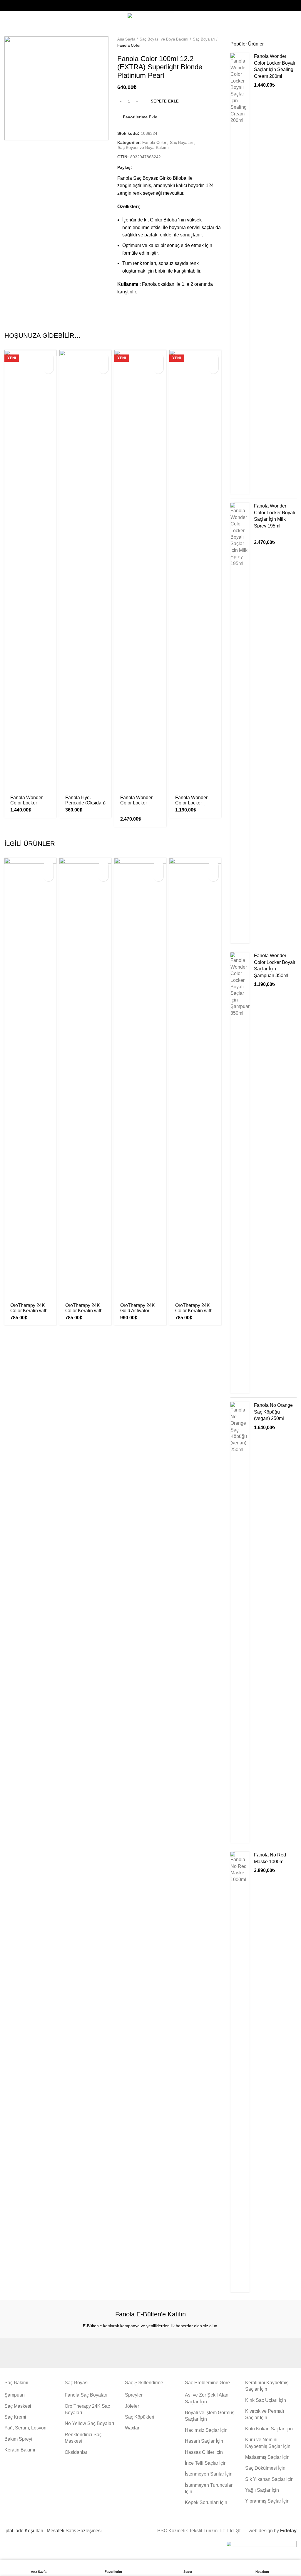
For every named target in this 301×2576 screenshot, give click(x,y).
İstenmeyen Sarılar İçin (209, 2474)
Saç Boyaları (204, 39)
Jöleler (132, 2406)
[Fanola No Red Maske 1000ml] (240, 2072)
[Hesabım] (294, 20)
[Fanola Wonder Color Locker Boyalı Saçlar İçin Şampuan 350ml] (240, 1173)
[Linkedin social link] (158, 168)
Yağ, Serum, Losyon (25, 2428)
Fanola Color (129, 45)
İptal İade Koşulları (24, 2531)
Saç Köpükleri (140, 2417)
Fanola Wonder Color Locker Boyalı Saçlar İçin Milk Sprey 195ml (138, 805)
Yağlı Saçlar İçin (262, 2490)
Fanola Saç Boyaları (86, 2395)
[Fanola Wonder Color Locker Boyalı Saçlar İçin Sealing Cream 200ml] (240, 273)
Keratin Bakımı (20, 2450)
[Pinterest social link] (152, 168)
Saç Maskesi (18, 2406)
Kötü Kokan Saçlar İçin (269, 2429)
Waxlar (132, 2428)
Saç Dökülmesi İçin (265, 2468)
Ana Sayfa (126, 39)
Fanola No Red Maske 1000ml (270, 1858)
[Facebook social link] (138, 168)
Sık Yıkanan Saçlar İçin (269, 2479)
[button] (48, 358)
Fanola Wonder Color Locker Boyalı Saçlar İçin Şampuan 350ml (193, 805)
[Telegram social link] (172, 168)
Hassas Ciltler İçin (204, 2452)
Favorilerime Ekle (140, 117)
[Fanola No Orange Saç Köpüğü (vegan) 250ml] (240, 1622)
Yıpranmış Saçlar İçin (267, 2501)
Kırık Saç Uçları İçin (266, 2400)
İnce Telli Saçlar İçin (206, 2463)
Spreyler (134, 2395)
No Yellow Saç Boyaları (89, 2423)
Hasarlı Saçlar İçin (204, 2441)
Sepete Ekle (165, 101)
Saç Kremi (15, 2417)
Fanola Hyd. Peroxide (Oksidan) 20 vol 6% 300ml (85, 803)
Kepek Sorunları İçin (206, 2502)
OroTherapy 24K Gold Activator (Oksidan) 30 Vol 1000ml (138, 1313)
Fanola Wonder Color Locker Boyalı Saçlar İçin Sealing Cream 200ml (275, 66)
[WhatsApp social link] (165, 168)
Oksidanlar (76, 2452)
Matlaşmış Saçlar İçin (267, 2457)
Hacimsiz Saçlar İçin (206, 2430)
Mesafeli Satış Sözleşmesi (74, 2531)
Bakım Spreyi (18, 2439)
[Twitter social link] (145, 168)
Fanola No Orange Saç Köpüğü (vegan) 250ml (273, 1412)
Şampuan (15, 2395)
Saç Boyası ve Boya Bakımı (164, 39)
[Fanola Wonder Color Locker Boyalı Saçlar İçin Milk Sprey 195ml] (240, 723)
